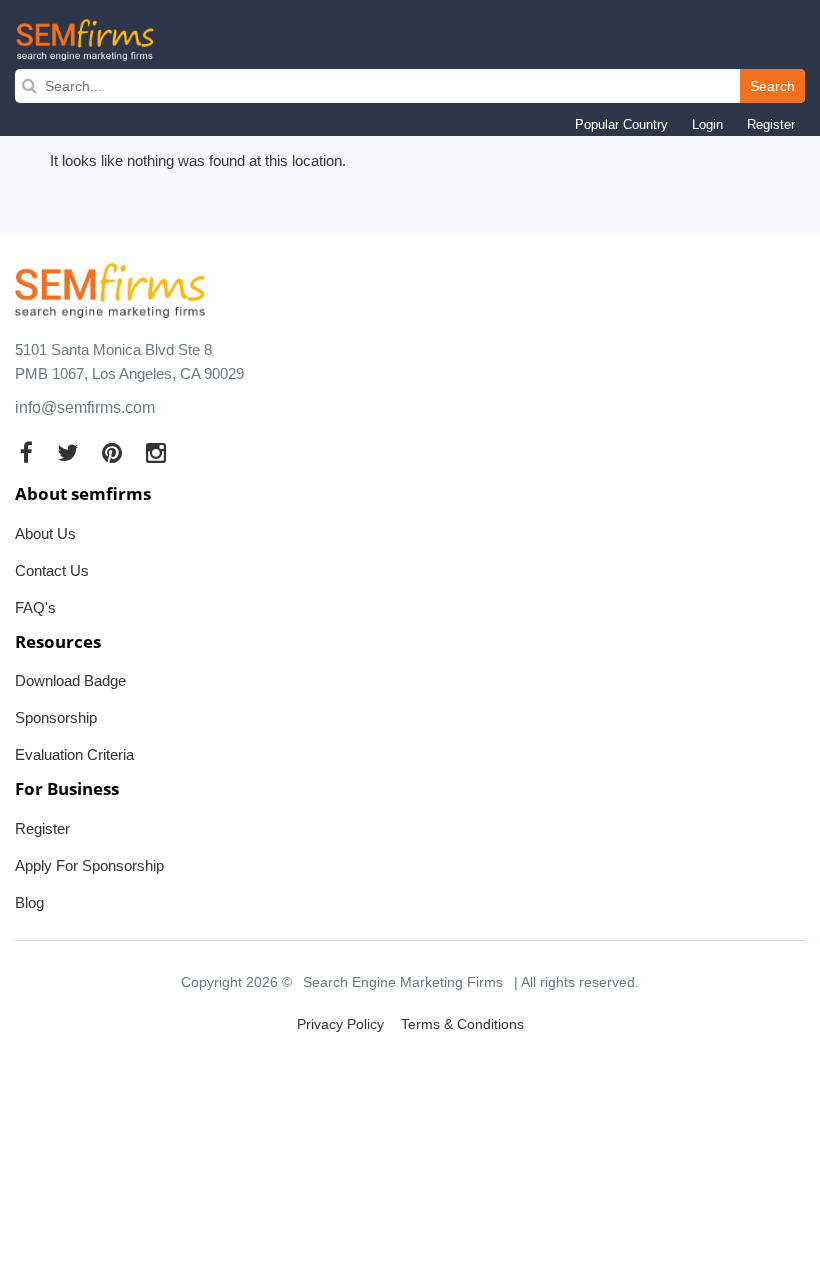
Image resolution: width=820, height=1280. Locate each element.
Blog (29, 902)
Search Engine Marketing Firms (403, 982)
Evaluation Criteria (74, 754)
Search (772, 86)
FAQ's (35, 607)
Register (771, 124)
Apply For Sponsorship (89, 865)
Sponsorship (56, 717)
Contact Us (52, 570)
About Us (45, 533)
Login (707, 124)
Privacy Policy (340, 1024)
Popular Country (621, 124)
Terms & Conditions (462, 1024)
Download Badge (70, 680)
